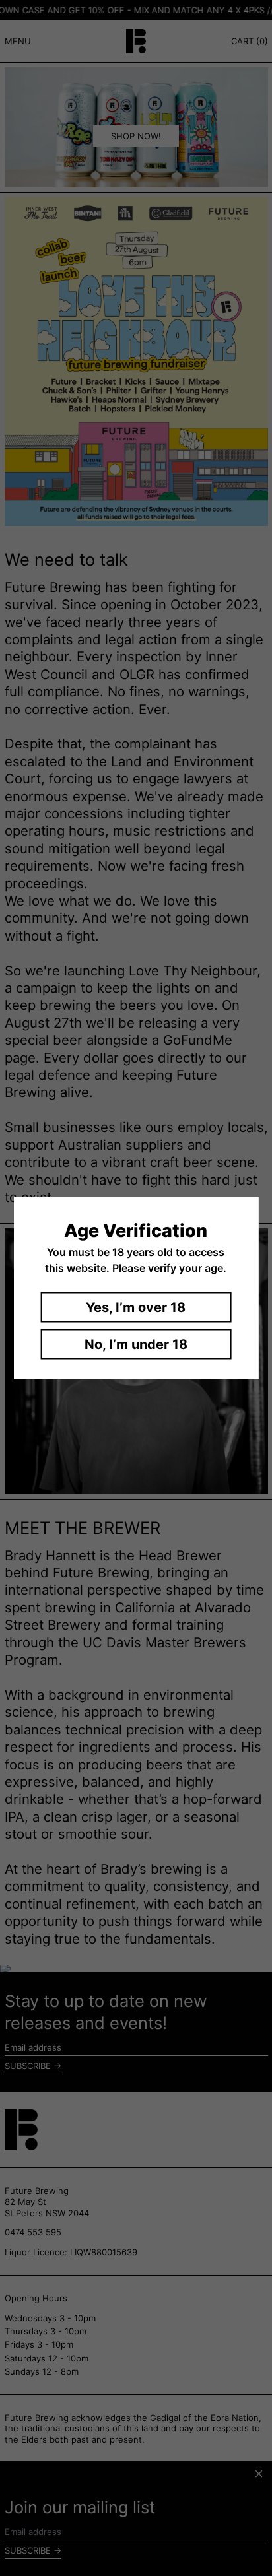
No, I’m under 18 (136, 1344)
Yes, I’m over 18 (136, 1307)
